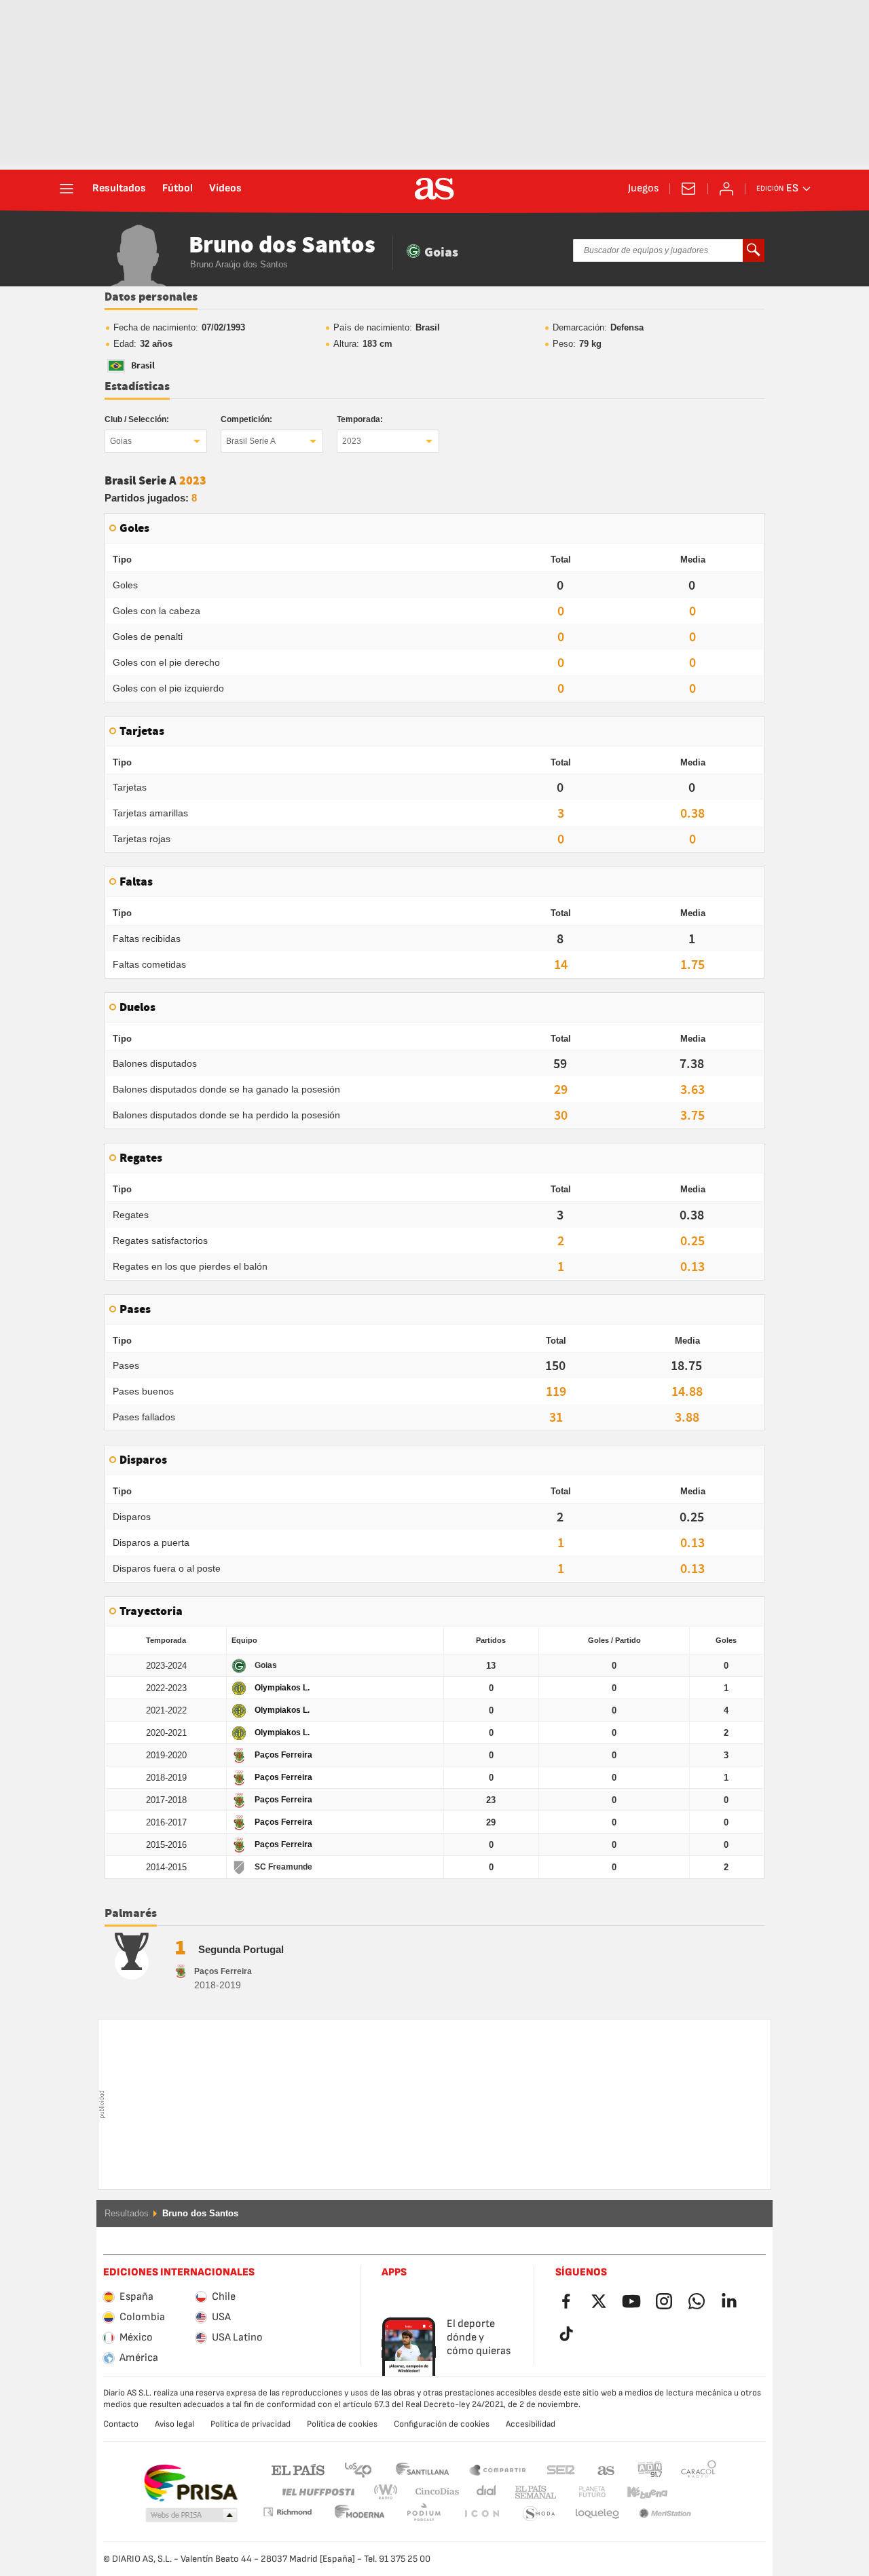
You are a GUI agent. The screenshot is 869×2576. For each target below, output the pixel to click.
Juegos (643, 189)
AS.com (606, 2469)
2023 (352, 441)
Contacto (121, 2424)
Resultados (119, 189)
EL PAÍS (298, 2469)
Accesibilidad (531, 2424)
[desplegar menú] (67, 189)
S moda (481, 2514)
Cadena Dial (484, 2492)
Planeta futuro (581, 2492)
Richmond (694, 2492)
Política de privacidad (251, 2424)
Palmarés (131, 1914)
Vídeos (225, 189)
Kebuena (639, 2492)
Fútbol (178, 189)
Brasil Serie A (251, 441)
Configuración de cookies (442, 2424)
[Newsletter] (688, 189)
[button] (191, 2516)
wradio (390, 2492)
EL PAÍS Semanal (533, 2492)
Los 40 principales (358, 2469)
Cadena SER (561, 2469)
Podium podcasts (360, 2514)
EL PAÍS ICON (424, 2514)
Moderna (287, 2512)
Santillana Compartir (498, 2469)
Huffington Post (317, 2492)
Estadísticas (137, 387)
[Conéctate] (726, 189)
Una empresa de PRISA (190, 2483)
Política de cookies (342, 2424)
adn (650, 2469)
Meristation (597, 2514)
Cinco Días (432, 2492)
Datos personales (151, 297)
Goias (121, 441)
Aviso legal (174, 2424)
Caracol (699, 2469)
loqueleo (539, 2514)
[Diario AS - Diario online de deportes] (434, 189)
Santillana (422, 2469)
